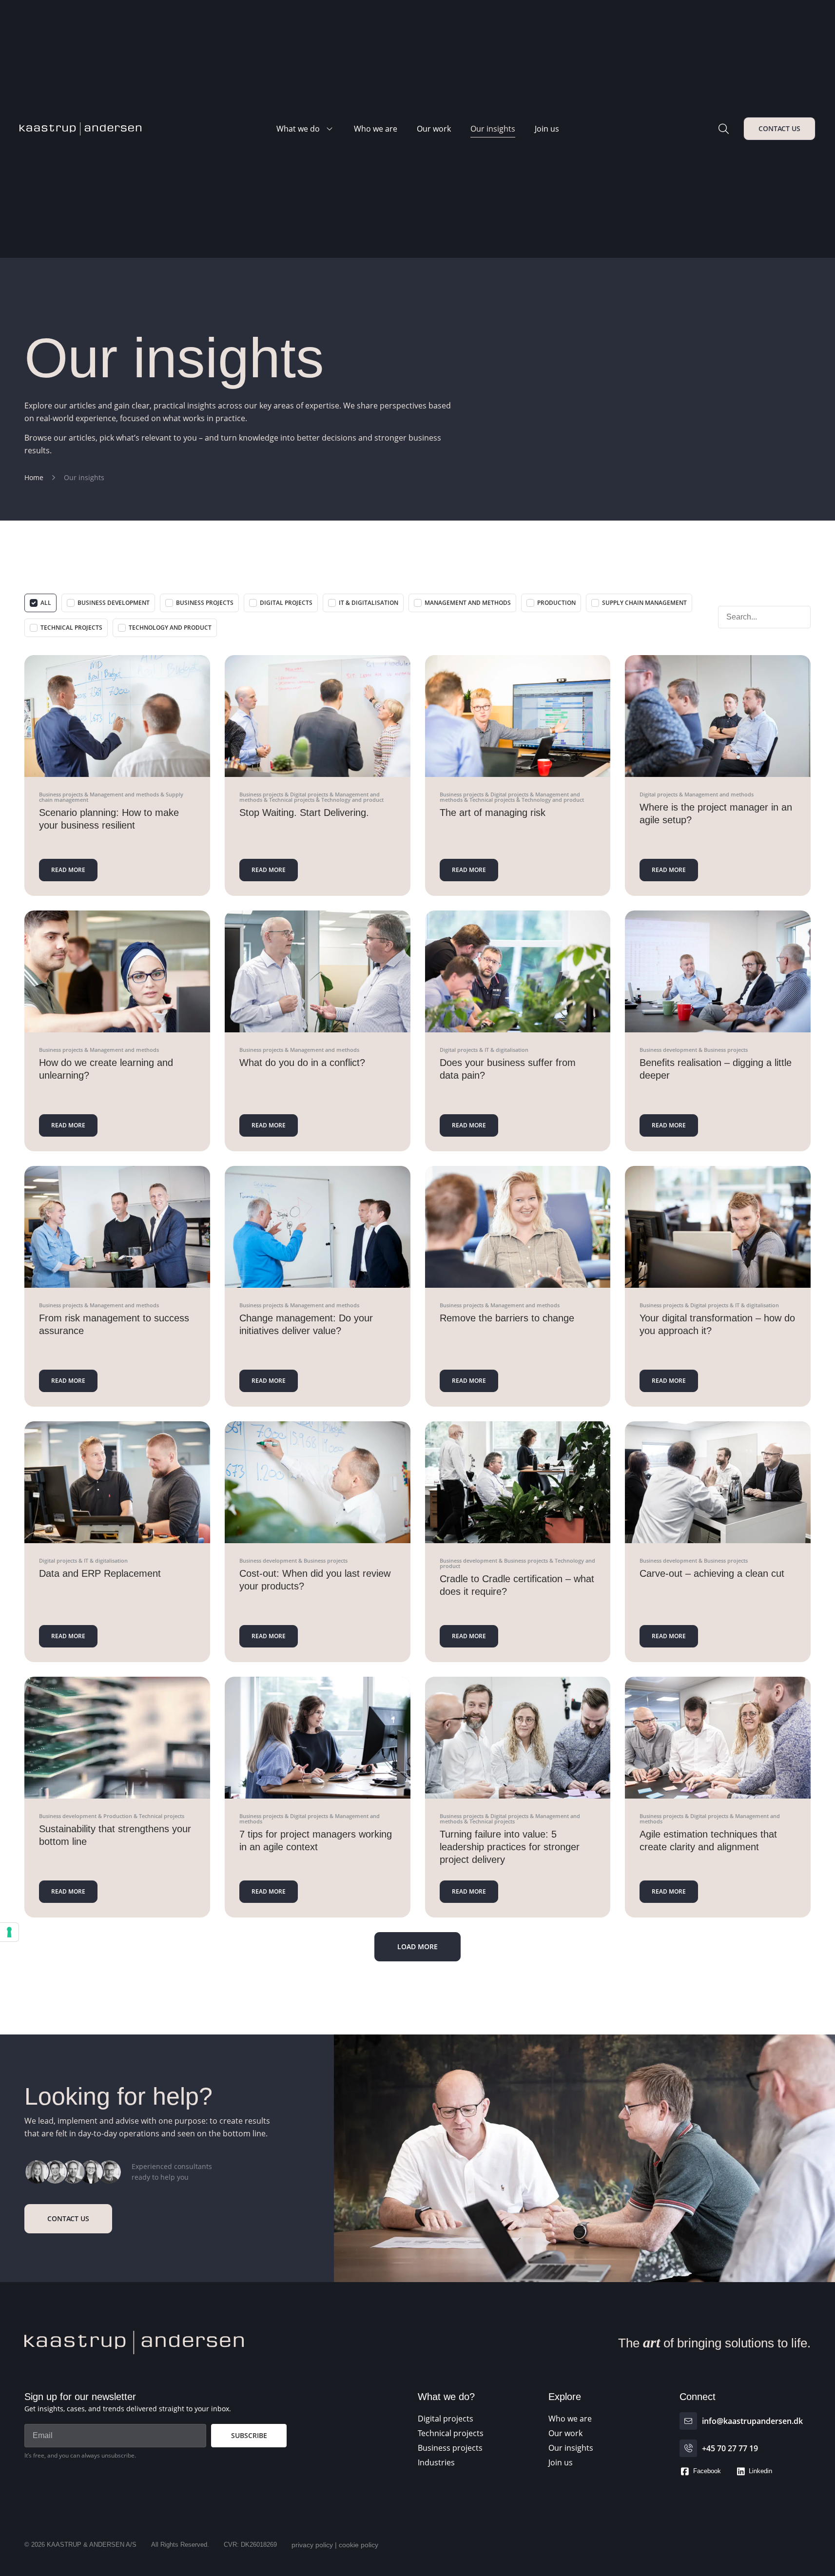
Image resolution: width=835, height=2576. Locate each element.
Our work (434, 129)
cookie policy (359, 2545)
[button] (417, 1947)
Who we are (376, 129)
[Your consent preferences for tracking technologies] (9, 1932)
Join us (547, 129)
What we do (298, 129)
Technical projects (451, 2433)
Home (34, 477)
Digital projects (446, 2419)
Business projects (450, 2448)
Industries (436, 2462)
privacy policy (312, 2545)
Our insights (493, 129)
